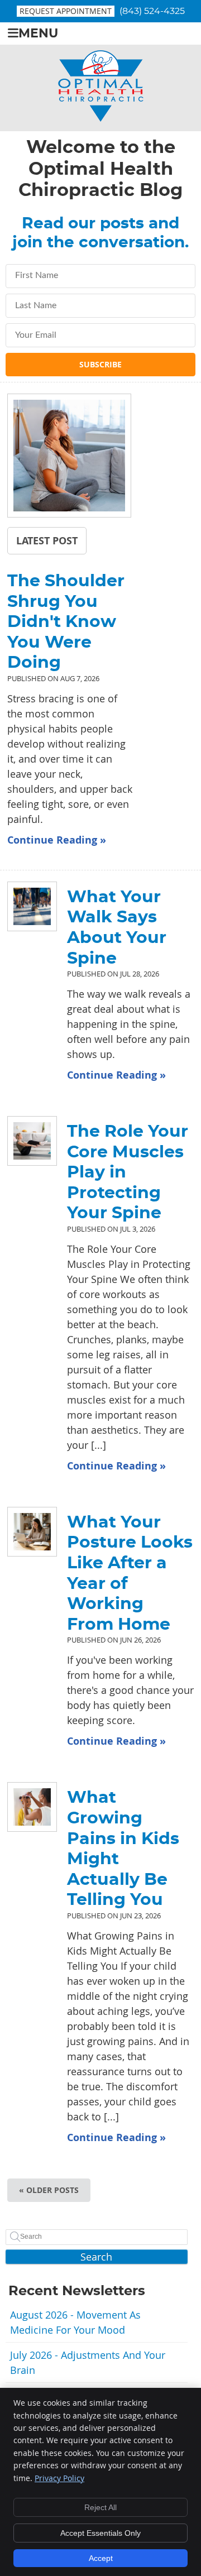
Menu (38, 34)
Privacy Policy (59, 2478)
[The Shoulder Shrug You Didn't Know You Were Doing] (69, 458)
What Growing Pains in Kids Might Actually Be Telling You (123, 1849)
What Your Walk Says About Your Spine (117, 928)
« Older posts (49, 2190)
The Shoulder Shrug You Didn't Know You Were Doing (66, 622)
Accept (101, 2558)
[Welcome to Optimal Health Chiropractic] (101, 118)
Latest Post (47, 540)
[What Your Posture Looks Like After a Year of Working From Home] (26, 1532)
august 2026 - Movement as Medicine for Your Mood (75, 2322)
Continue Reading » (57, 840)
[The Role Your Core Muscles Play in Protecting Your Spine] (26, 1141)
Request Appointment (66, 11)
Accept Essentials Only (100, 2533)
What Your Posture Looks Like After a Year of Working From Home (130, 1574)
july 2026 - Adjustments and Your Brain (88, 2362)
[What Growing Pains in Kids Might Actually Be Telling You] (26, 1807)
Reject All (100, 2507)
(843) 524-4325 (152, 11)
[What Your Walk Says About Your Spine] (26, 906)
